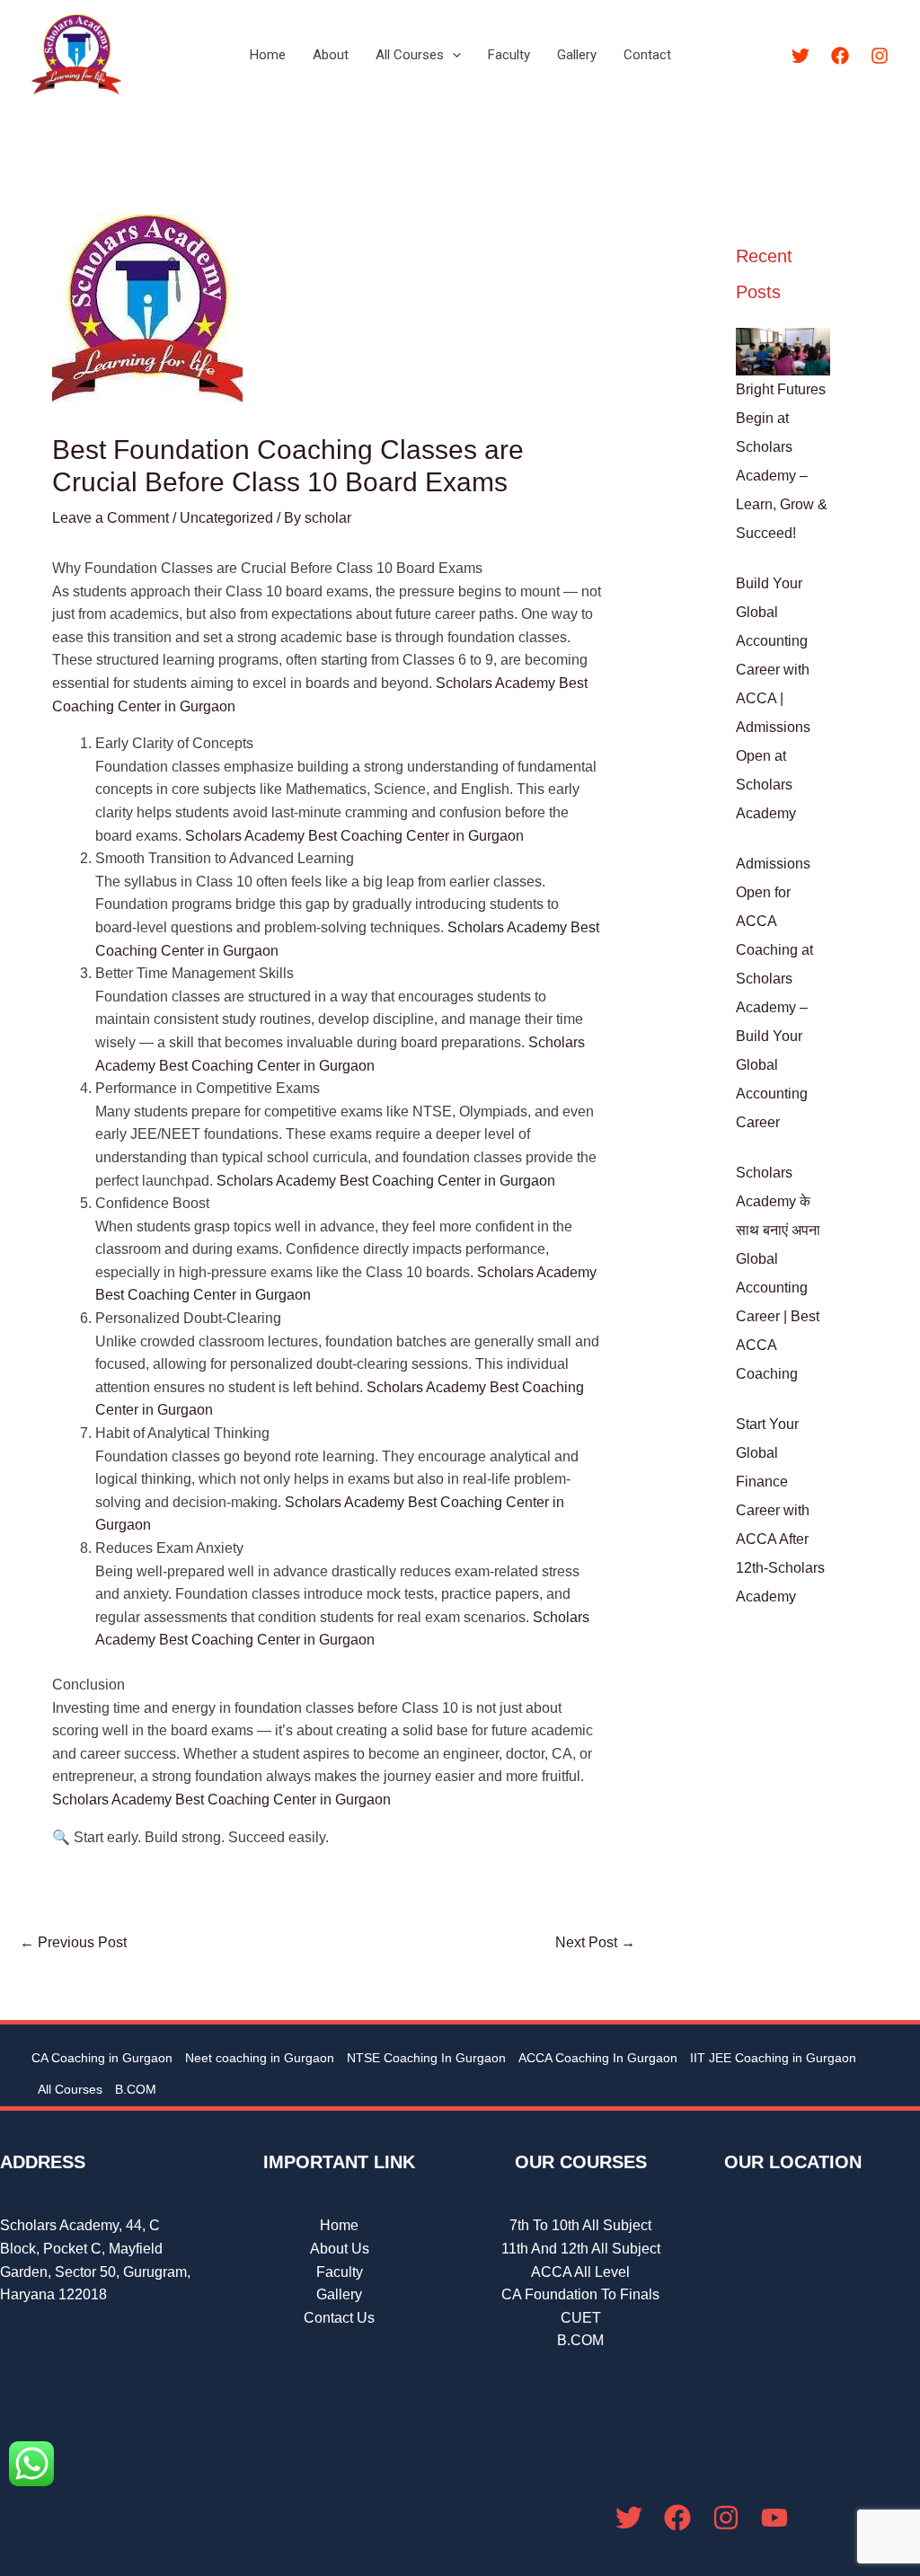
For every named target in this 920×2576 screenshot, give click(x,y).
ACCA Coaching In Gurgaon (598, 2058)
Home (268, 55)
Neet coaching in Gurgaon (260, 2058)
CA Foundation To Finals (580, 2294)
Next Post (595, 1942)
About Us (340, 2249)
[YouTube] (774, 2518)
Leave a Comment (111, 518)
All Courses (410, 55)
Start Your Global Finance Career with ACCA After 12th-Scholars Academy (780, 1510)
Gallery (577, 55)
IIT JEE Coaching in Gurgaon (773, 2058)
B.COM (136, 2089)
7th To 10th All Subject (580, 2225)
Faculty (509, 55)
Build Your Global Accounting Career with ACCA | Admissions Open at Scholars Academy (773, 698)
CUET (581, 2318)
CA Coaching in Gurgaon (102, 2058)
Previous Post (73, 1942)
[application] (452, 55)
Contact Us (339, 2318)
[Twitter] (801, 56)
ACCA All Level (580, 2272)
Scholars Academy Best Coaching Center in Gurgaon (354, 836)
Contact (647, 55)
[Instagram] (880, 56)
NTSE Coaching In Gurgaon (426, 2058)
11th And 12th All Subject (581, 2249)
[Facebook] (840, 56)
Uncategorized (226, 518)
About (331, 55)
